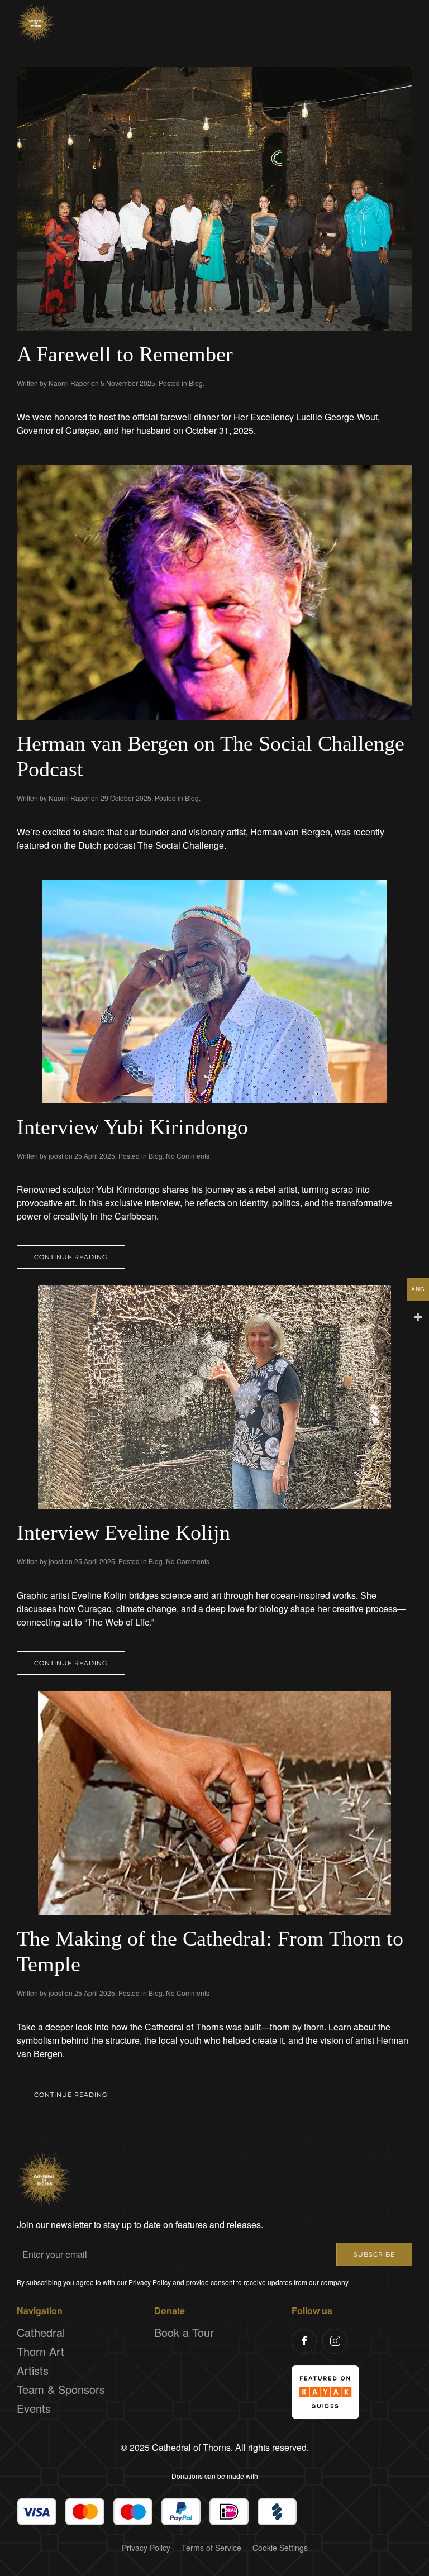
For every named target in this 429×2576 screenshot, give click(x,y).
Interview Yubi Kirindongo (132, 1127)
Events (34, 2408)
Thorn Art (40, 2351)
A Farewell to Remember (125, 354)
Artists (33, 2370)
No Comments (188, 1156)
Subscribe (374, 2254)
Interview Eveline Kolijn (123, 1532)
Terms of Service (211, 2548)
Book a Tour (184, 2332)
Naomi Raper (69, 383)
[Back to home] (36, 22)
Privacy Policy (146, 2548)
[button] (407, 22)
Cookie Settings (280, 2548)
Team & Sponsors (61, 2389)
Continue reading (71, 1257)
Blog (196, 383)
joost (56, 1156)
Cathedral (41, 2332)
